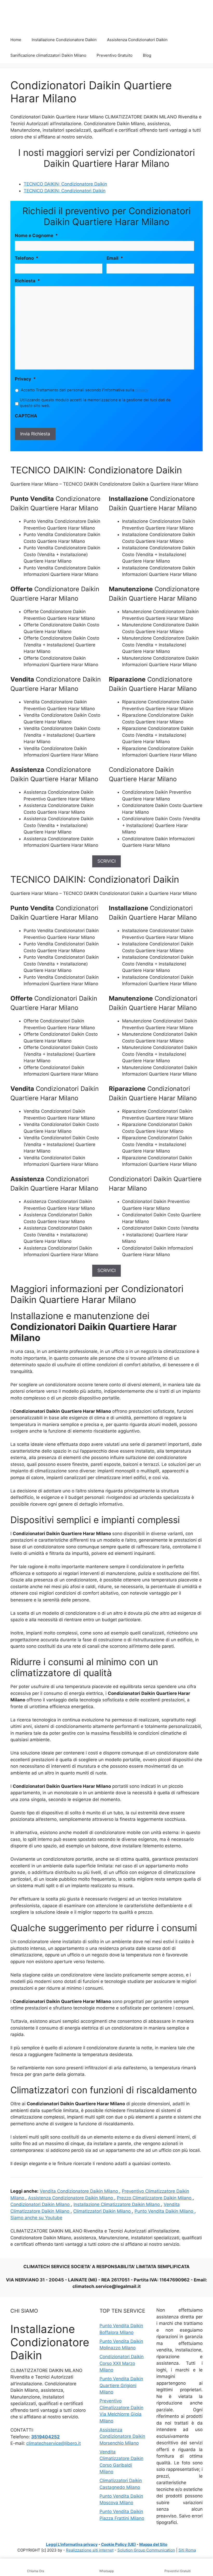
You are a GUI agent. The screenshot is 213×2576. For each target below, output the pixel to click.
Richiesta (27, 281)
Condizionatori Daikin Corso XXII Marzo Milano (122, 2363)
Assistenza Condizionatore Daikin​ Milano (71, 2198)
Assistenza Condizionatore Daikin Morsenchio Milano (122, 2436)
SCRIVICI (106, 861)
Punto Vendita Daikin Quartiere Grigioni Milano (121, 2385)
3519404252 (45, 2437)
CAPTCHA (26, 416)
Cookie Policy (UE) (118, 2544)
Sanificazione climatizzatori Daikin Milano (48, 55)
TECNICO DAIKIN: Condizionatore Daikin (65, 184)
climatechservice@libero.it (54, 2443)
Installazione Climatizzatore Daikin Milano (117, 2204)
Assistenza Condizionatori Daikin (137, 40)
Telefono (27, 258)
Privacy (25, 379)
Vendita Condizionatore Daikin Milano (79, 2191)
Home (16, 40)
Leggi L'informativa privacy (72, 2544)
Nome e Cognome (36, 236)
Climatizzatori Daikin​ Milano (103, 2211)
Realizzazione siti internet (90, 2550)
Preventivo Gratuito (115, 55)
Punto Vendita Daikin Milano (165, 2211)
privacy (142, 390)
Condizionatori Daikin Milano (41, 2204)
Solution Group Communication (146, 2550)
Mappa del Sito (153, 2544)
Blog (147, 55)
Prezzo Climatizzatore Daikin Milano (155, 2198)
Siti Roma (187, 2550)
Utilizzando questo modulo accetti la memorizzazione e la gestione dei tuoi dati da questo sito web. (95, 403)
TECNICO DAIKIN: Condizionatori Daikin (65, 191)
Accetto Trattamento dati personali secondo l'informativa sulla (85, 390)
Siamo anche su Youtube (36, 2218)
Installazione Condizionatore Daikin (64, 40)
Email (115, 258)
